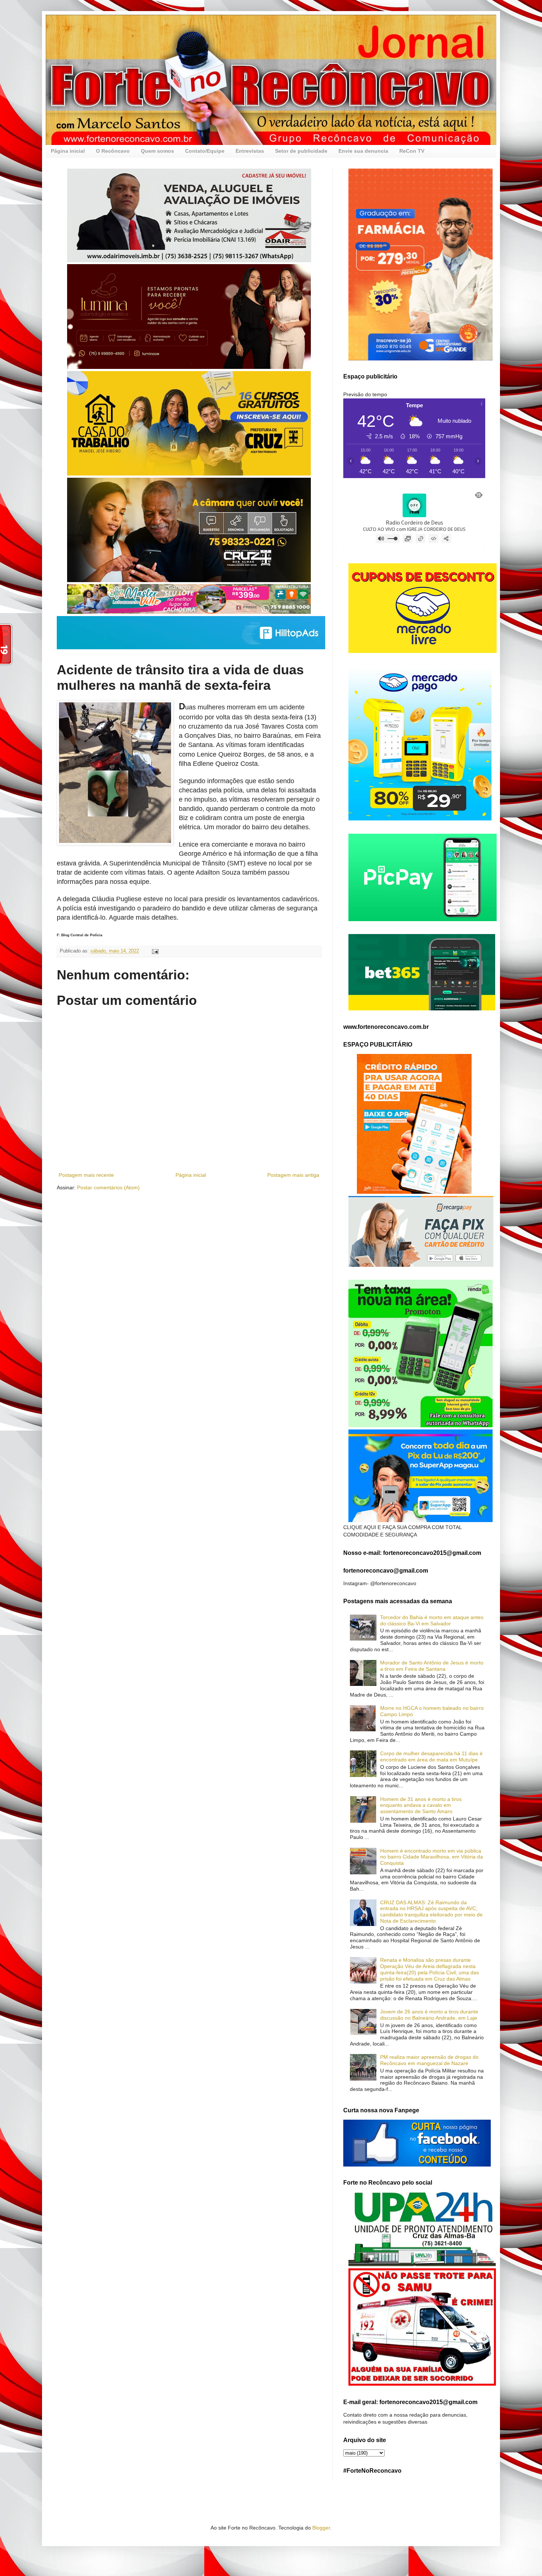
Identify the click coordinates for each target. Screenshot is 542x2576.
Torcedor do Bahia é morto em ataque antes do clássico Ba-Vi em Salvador (432, 1620)
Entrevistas (250, 151)
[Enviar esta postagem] (155, 951)
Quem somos (157, 151)
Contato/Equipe (205, 151)
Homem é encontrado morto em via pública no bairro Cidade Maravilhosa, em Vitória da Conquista (432, 1857)
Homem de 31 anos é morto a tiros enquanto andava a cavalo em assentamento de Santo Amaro (421, 1805)
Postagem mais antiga (293, 1175)
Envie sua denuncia (363, 151)
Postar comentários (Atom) (108, 1187)
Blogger (321, 2528)
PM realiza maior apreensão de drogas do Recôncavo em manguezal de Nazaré (429, 2060)
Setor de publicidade (301, 151)
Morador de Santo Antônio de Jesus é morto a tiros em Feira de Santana (432, 1666)
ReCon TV (412, 151)
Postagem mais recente (86, 1175)
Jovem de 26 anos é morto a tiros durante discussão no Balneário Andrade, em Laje (429, 2015)
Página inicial (68, 151)
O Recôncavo (113, 151)
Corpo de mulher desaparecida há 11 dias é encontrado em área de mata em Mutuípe (431, 1756)
